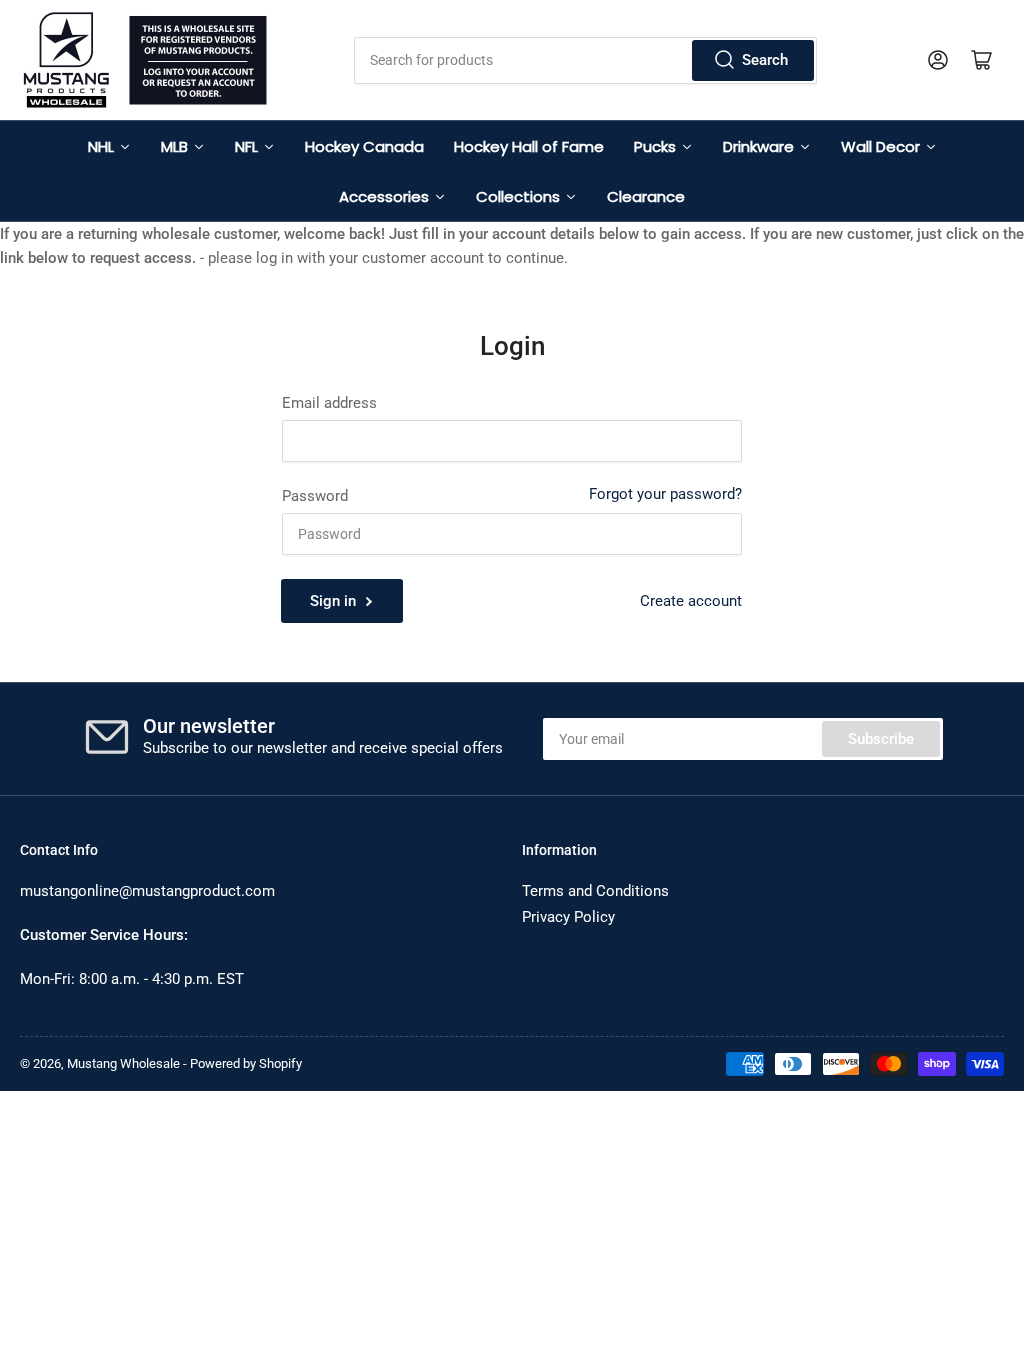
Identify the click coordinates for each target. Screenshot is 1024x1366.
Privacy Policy (568, 917)
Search (765, 60)
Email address (329, 403)
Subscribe (881, 739)
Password (315, 496)
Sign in (333, 601)
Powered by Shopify (246, 1063)
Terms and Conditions (595, 891)
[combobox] (585, 60)
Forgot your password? (665, 494)
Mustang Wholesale (123, 1063)
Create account (691, 601)
